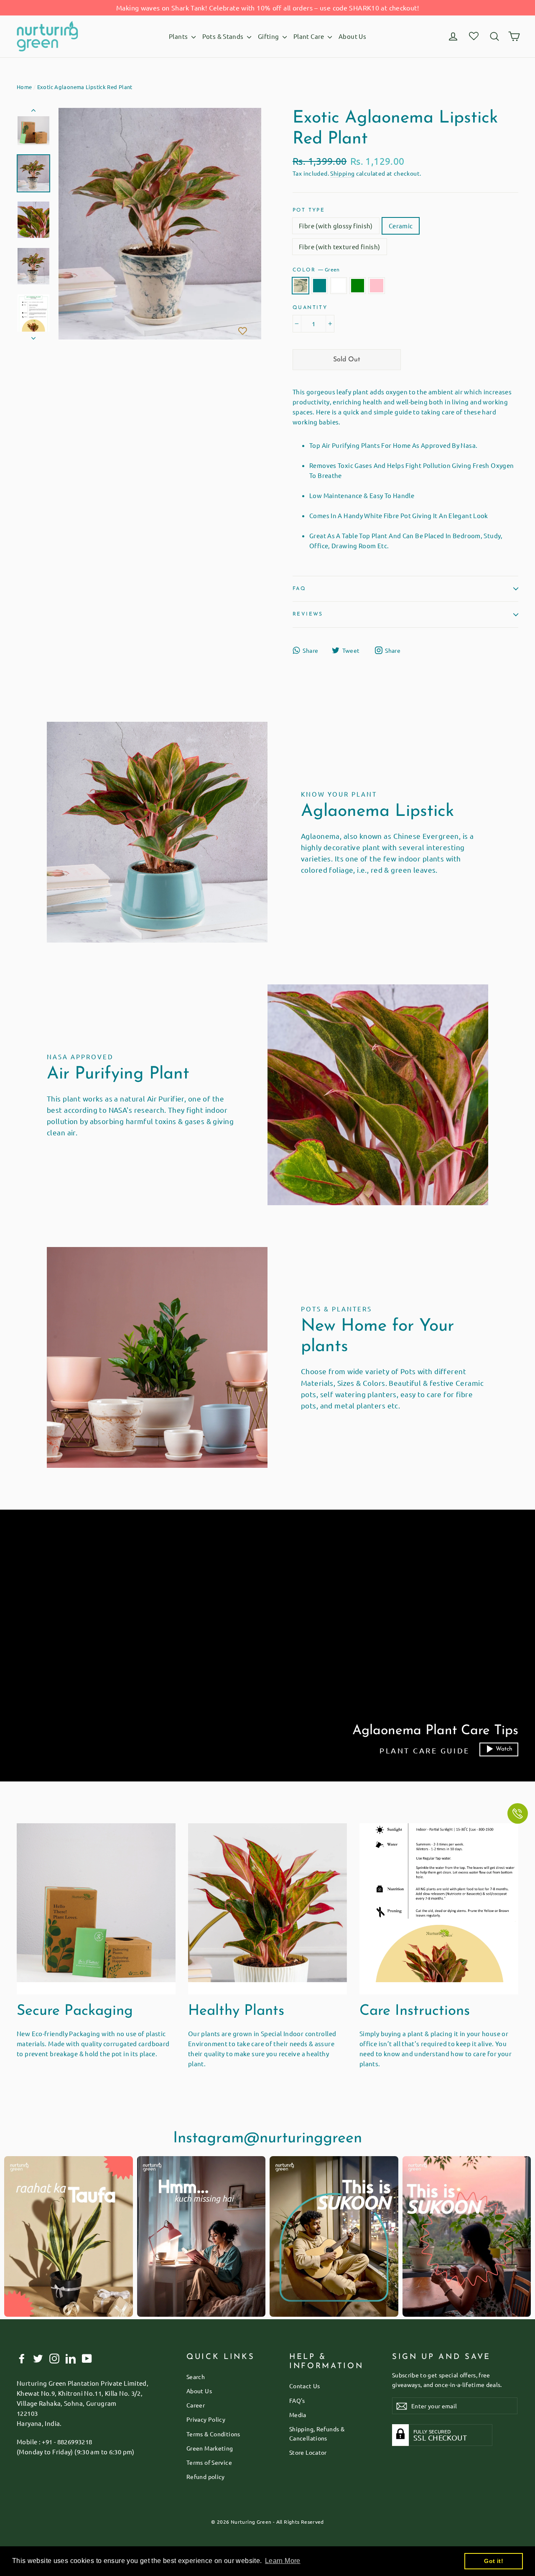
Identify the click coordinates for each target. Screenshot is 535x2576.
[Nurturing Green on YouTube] (87, 2358)
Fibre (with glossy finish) (336, 226)
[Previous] (33, 112)
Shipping (342, 173)
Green (301, 286)
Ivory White (339, 286)
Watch (504, 1749)
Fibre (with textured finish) (340, 247)
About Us (352, 36)
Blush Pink (377, 286)
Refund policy (206, 2476)
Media (298, 2415)
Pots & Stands (224, 36)
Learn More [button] (283, 2561)
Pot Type (309, 210)
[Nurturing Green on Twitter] (38, 2358)
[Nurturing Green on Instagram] (54, 2358)
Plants (179, 36)
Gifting (269, 36)
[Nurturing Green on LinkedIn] (71, 2358)
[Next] (33, 336)
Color (316, 269)
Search (196, 2377)
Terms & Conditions (213, 2434)
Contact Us (305, 2386)
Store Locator (308, 2452)
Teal (320, 286)
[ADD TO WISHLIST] (242, 332)
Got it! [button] (494, 2561)
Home (24, 87)
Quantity (310, 308)
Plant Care (310, 36)
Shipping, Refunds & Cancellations (317, 2433)
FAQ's (297, 2400)
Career (196, 2405)
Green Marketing (210, 2448)
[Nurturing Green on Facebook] (22, 2358)
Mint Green (358, 286)
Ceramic (401, 226)
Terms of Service (209, 2462)
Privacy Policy (206, 2419)
